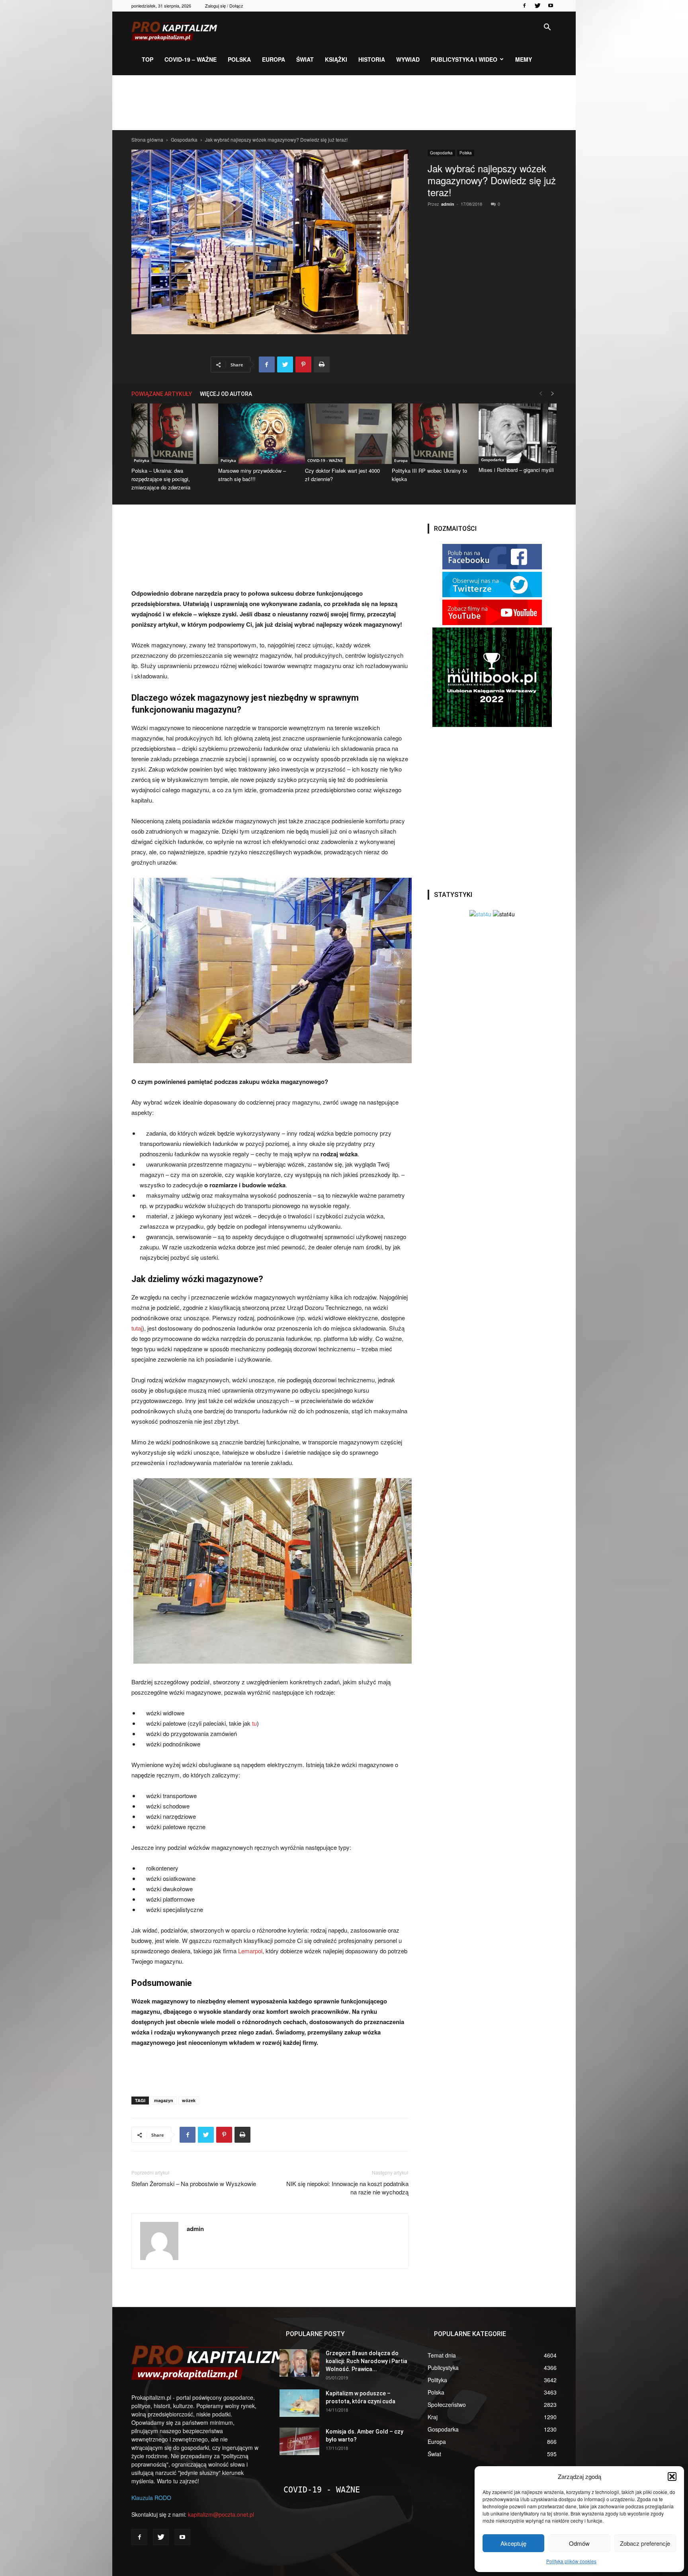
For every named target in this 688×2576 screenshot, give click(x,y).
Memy (524, 59)
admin (448, 204)
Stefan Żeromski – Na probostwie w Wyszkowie (194, 2183)
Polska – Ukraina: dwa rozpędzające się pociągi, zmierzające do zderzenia (161, 479)
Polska (239, 59)
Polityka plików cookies (571, 2561)
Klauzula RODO (151, 2498)
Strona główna (147, 139)
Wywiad (408, 59)
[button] (672, 2477)
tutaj (137, 1328)
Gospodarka (184, 139)
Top (148, 59)
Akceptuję (513, 2543)
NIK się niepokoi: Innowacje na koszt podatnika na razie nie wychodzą (347, 2188)
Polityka (142, 460)
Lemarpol (250, 1951)
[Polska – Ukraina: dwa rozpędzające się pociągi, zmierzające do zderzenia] (170, 434)
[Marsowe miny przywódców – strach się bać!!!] (257, 434)
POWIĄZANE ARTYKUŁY (162, 394)
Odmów (579, 2543)
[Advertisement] (344, 103)
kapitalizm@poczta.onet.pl (221, 2514)
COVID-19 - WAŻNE (325, 460)
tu (254, 1723)
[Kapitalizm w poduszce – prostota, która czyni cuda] (299, 2403)
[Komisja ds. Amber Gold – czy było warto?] (299, 2441)
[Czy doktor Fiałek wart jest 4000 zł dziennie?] (344, 434)
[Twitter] (537, 6)
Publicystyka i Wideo (464, 59)
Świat (305, 59)
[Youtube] (551, 6)
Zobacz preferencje (645, 2543)
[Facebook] (524, 6)
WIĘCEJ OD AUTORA (226, 394)
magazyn (164, 2100)
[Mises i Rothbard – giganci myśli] (518, 433)
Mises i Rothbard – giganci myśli (516, 470)
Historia (372, 59)
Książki (336, 59)
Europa (274, 59)
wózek (189, 2100)
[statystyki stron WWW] (480, 914)
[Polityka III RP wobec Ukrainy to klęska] (431, 434)
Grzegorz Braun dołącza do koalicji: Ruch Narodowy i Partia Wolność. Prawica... (366, 2361)
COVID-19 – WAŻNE (191, 59)
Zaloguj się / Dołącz (224, 6)
